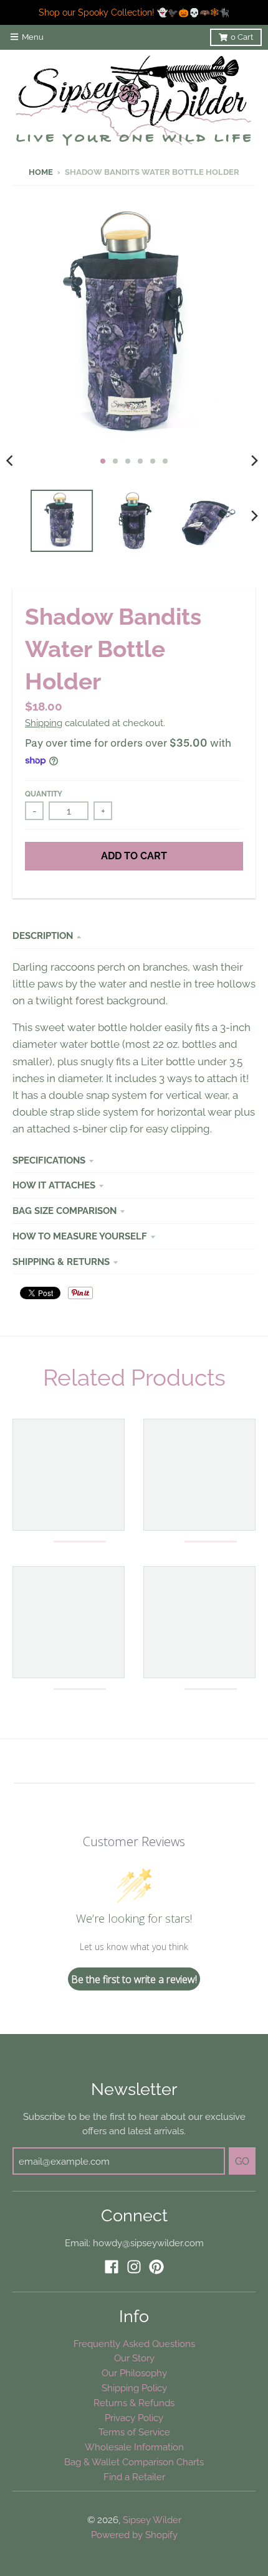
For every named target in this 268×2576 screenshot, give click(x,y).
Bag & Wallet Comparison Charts (134, 2462)
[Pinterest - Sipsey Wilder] (156, 2267)
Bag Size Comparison (65, 1211)
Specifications (49, 1160)
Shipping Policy (134, 2388)
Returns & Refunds (134, 2403)
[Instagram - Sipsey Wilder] (134, 2267)
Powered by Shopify (134, 2535)
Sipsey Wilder (152, 2520)
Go (242, 2161)
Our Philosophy (134, 2373)
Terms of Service (134, 2432)
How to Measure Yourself (80, 1236)
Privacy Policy (134, 2418)
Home (41, 172)
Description (43, 936)
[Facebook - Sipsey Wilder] (112, 2267)
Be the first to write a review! (134, 1979)
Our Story (134, 2358)
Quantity (44, 794)
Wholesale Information (134, 2447)
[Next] (254, 461)
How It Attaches (54, 1185)
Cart (242, 37)
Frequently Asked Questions (134, 2344)
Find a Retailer (134, 2477)
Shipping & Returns (61, 1262)
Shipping (44, 723)
